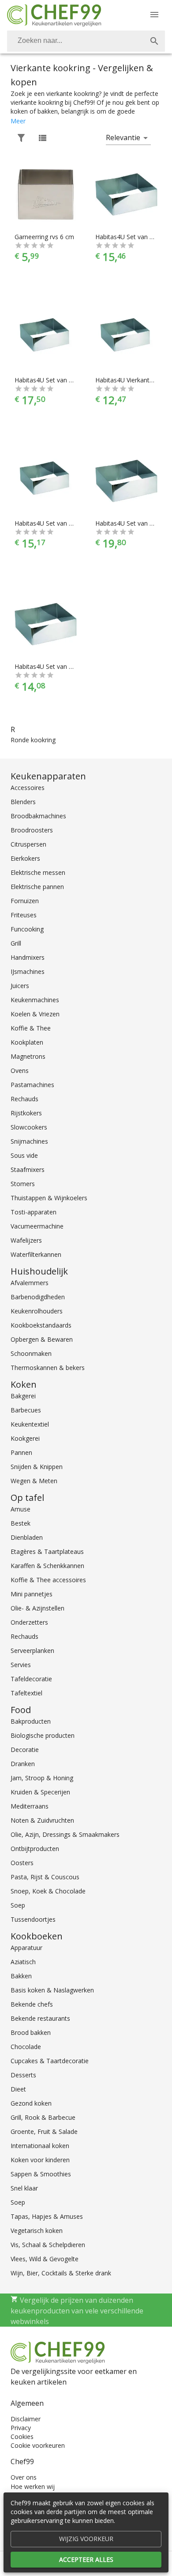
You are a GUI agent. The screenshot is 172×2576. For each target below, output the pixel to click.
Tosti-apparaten (34, 1212)
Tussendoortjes (33, 1919)
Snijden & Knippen (37, 1467)
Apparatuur (26, 1948)
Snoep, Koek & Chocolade (48, 1891)
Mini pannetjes (32, 1594)
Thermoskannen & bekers (48, 1368)
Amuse (21, 1509)
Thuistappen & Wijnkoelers (49, 1198)
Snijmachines (29, 1141)
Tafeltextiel (26, 1693)
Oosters (22, 1863)
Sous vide (24, 1155)
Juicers (20, 986)
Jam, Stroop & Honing (42, 1778)
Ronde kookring (33, 740)
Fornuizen (25, 901)
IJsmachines (28, 971)
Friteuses (24, 915)
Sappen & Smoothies (41, 2174)
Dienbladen (27, 1537)
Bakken (21, 1976)
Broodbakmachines (38, 816)
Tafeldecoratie (31, 1679)
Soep (18, 1905)
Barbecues (26, 1410)
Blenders (23, 802)
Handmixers (28, 957)
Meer (18, 121)
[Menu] (154, 15)
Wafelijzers (26, 1240)
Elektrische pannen (37, 887)
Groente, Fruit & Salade (44, 2131)
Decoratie (25, 1750)
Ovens (20, 1070)
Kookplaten (27, 1042)
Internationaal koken (40, 2146)
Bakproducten (31, 1721)
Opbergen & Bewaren (42, 1339)
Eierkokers (25, 858)
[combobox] (86, 41)
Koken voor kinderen (40, 2160)
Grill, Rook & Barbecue (43, 2117)
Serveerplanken (32, 1651)
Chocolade (26, 2047)
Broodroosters (32, 830)
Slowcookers (29, 1127)
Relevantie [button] (123, 137)
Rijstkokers (26, 1113)
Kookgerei (25, 1438)
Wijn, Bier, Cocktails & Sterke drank (61, 2273)
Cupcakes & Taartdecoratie (50, 2061)
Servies (21, 1665)
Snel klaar (24, 2188)
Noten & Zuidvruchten (42, 1820)
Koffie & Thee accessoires (48, 1580)
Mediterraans (30, 1806)
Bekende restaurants (40, 2018)
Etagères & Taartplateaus (47, 1551)
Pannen (21, 1452)
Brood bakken (31, 2032)
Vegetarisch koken (37, 2231)
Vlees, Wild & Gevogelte (45, 2259)
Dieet (18, 2089)
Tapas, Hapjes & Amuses (47, 2216)
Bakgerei (23, 1396)
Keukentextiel (30, 1424)
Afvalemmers (30, 1283)
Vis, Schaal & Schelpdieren (48, 2245)
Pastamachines (32, 1085)
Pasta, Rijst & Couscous (45, 1877)
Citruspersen (28, 844)
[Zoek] (154, 41)
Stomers (23, 1184)
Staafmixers (28, 1170)
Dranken (23, 1764)
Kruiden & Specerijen (40, 1792)
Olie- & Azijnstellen (37, 1608)
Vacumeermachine (37, 1226)
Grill (16, 943)
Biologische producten (43, 1735)
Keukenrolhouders (37, 1311)
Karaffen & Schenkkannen (47, 1566)
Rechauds (24, 1099)
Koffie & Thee (31, 1028)
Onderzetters (29, 1622)
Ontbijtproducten (35, 1849)
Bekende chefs (32, 2004)
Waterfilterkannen (36, 1254)
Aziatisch (23, 1962)
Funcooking (27, 929)
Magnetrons (28, 1056)
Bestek (21, 1523)
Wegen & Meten (34, 1481)
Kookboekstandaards (41, 1325)
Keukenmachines (35, 1000)
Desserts (23, 2075)
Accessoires (28, 788)
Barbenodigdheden (38, 1297)
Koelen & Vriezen (35, 1014)
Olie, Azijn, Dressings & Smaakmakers (65, 1834)
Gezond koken (31, 2103)
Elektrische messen (38, 872)
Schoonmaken (31, 1353)
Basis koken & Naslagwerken (52, 1990)
